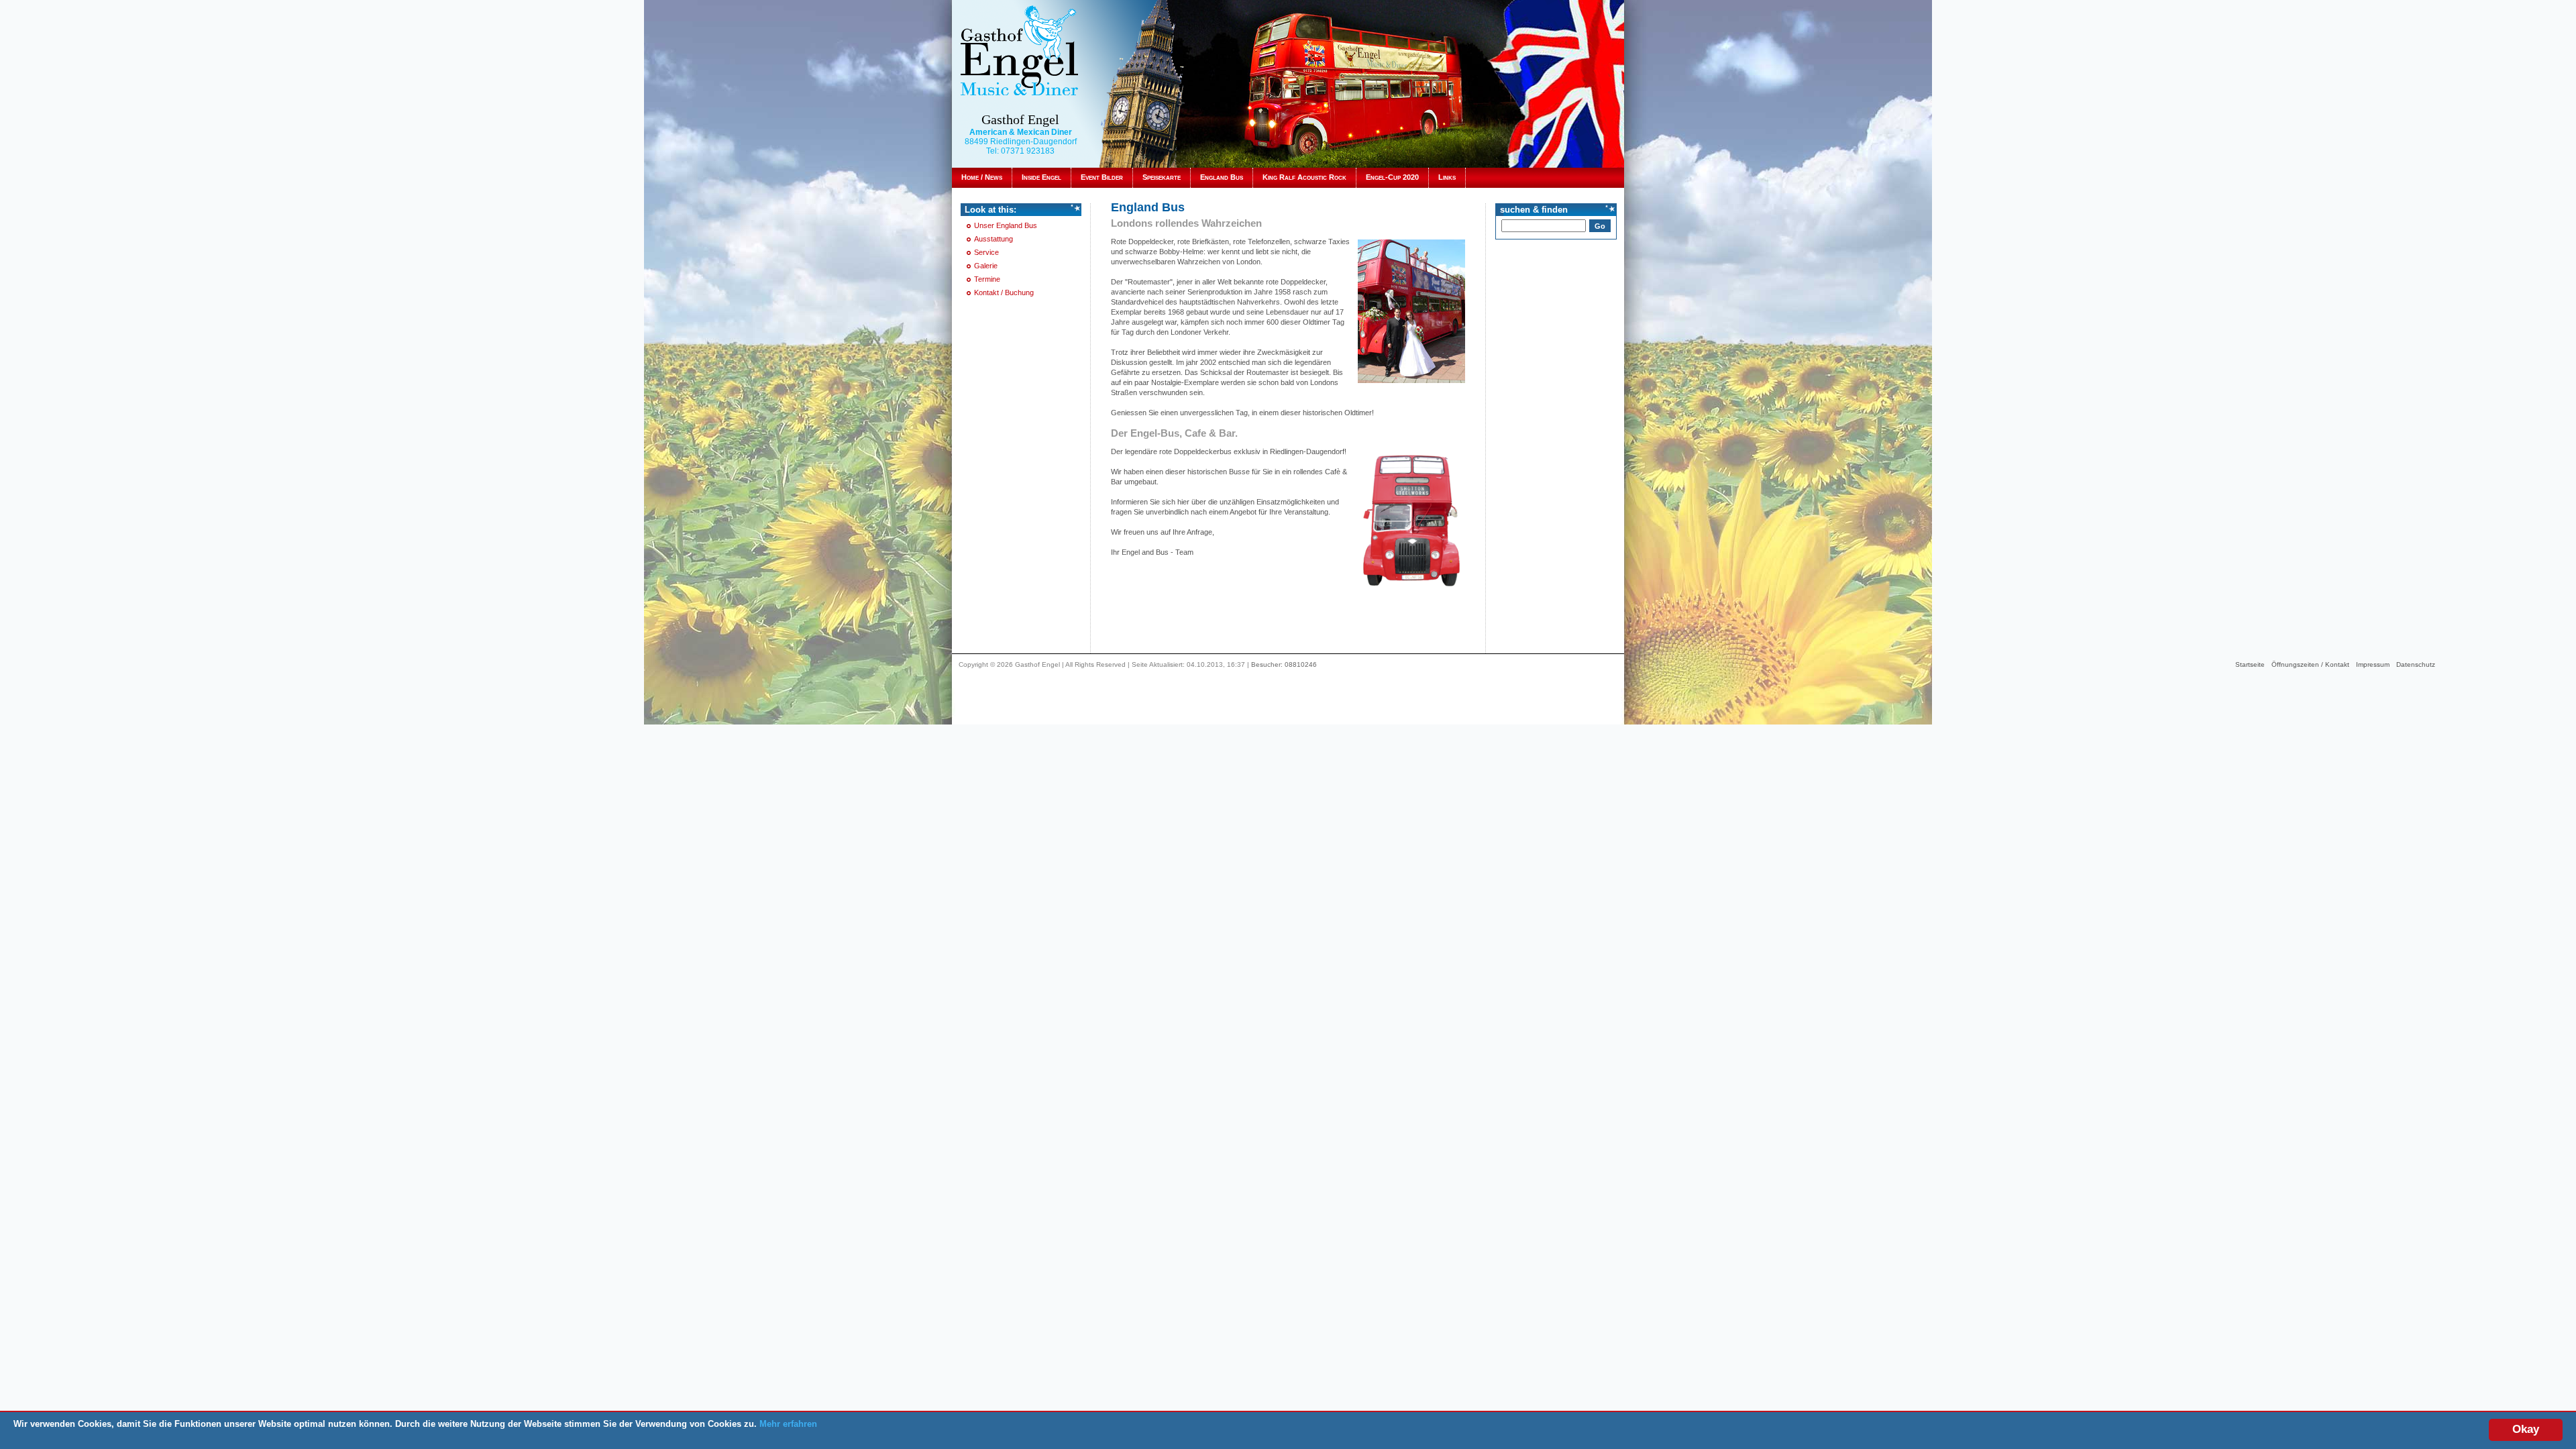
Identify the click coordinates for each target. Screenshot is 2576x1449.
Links (1447, 177)
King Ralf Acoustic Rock (1304, 177)
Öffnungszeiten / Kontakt (2310, 664)
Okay (2526, 1429)
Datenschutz (2416, 664)
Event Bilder (1102, 177)
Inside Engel (1041, 177)
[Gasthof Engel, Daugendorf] (1019, 50)
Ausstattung (994, 239)
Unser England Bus (1006, 225)
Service (986, 252)
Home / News (982, 177)
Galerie (986, 266)
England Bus (1222, 177)
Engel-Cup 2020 (1392, 177)
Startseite (2250, 664)
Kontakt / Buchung (1004, 292)
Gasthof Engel (1020, 119)
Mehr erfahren (788, 1424)
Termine (987, 279)
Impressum (2373, 664)
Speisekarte (1162, 177)
